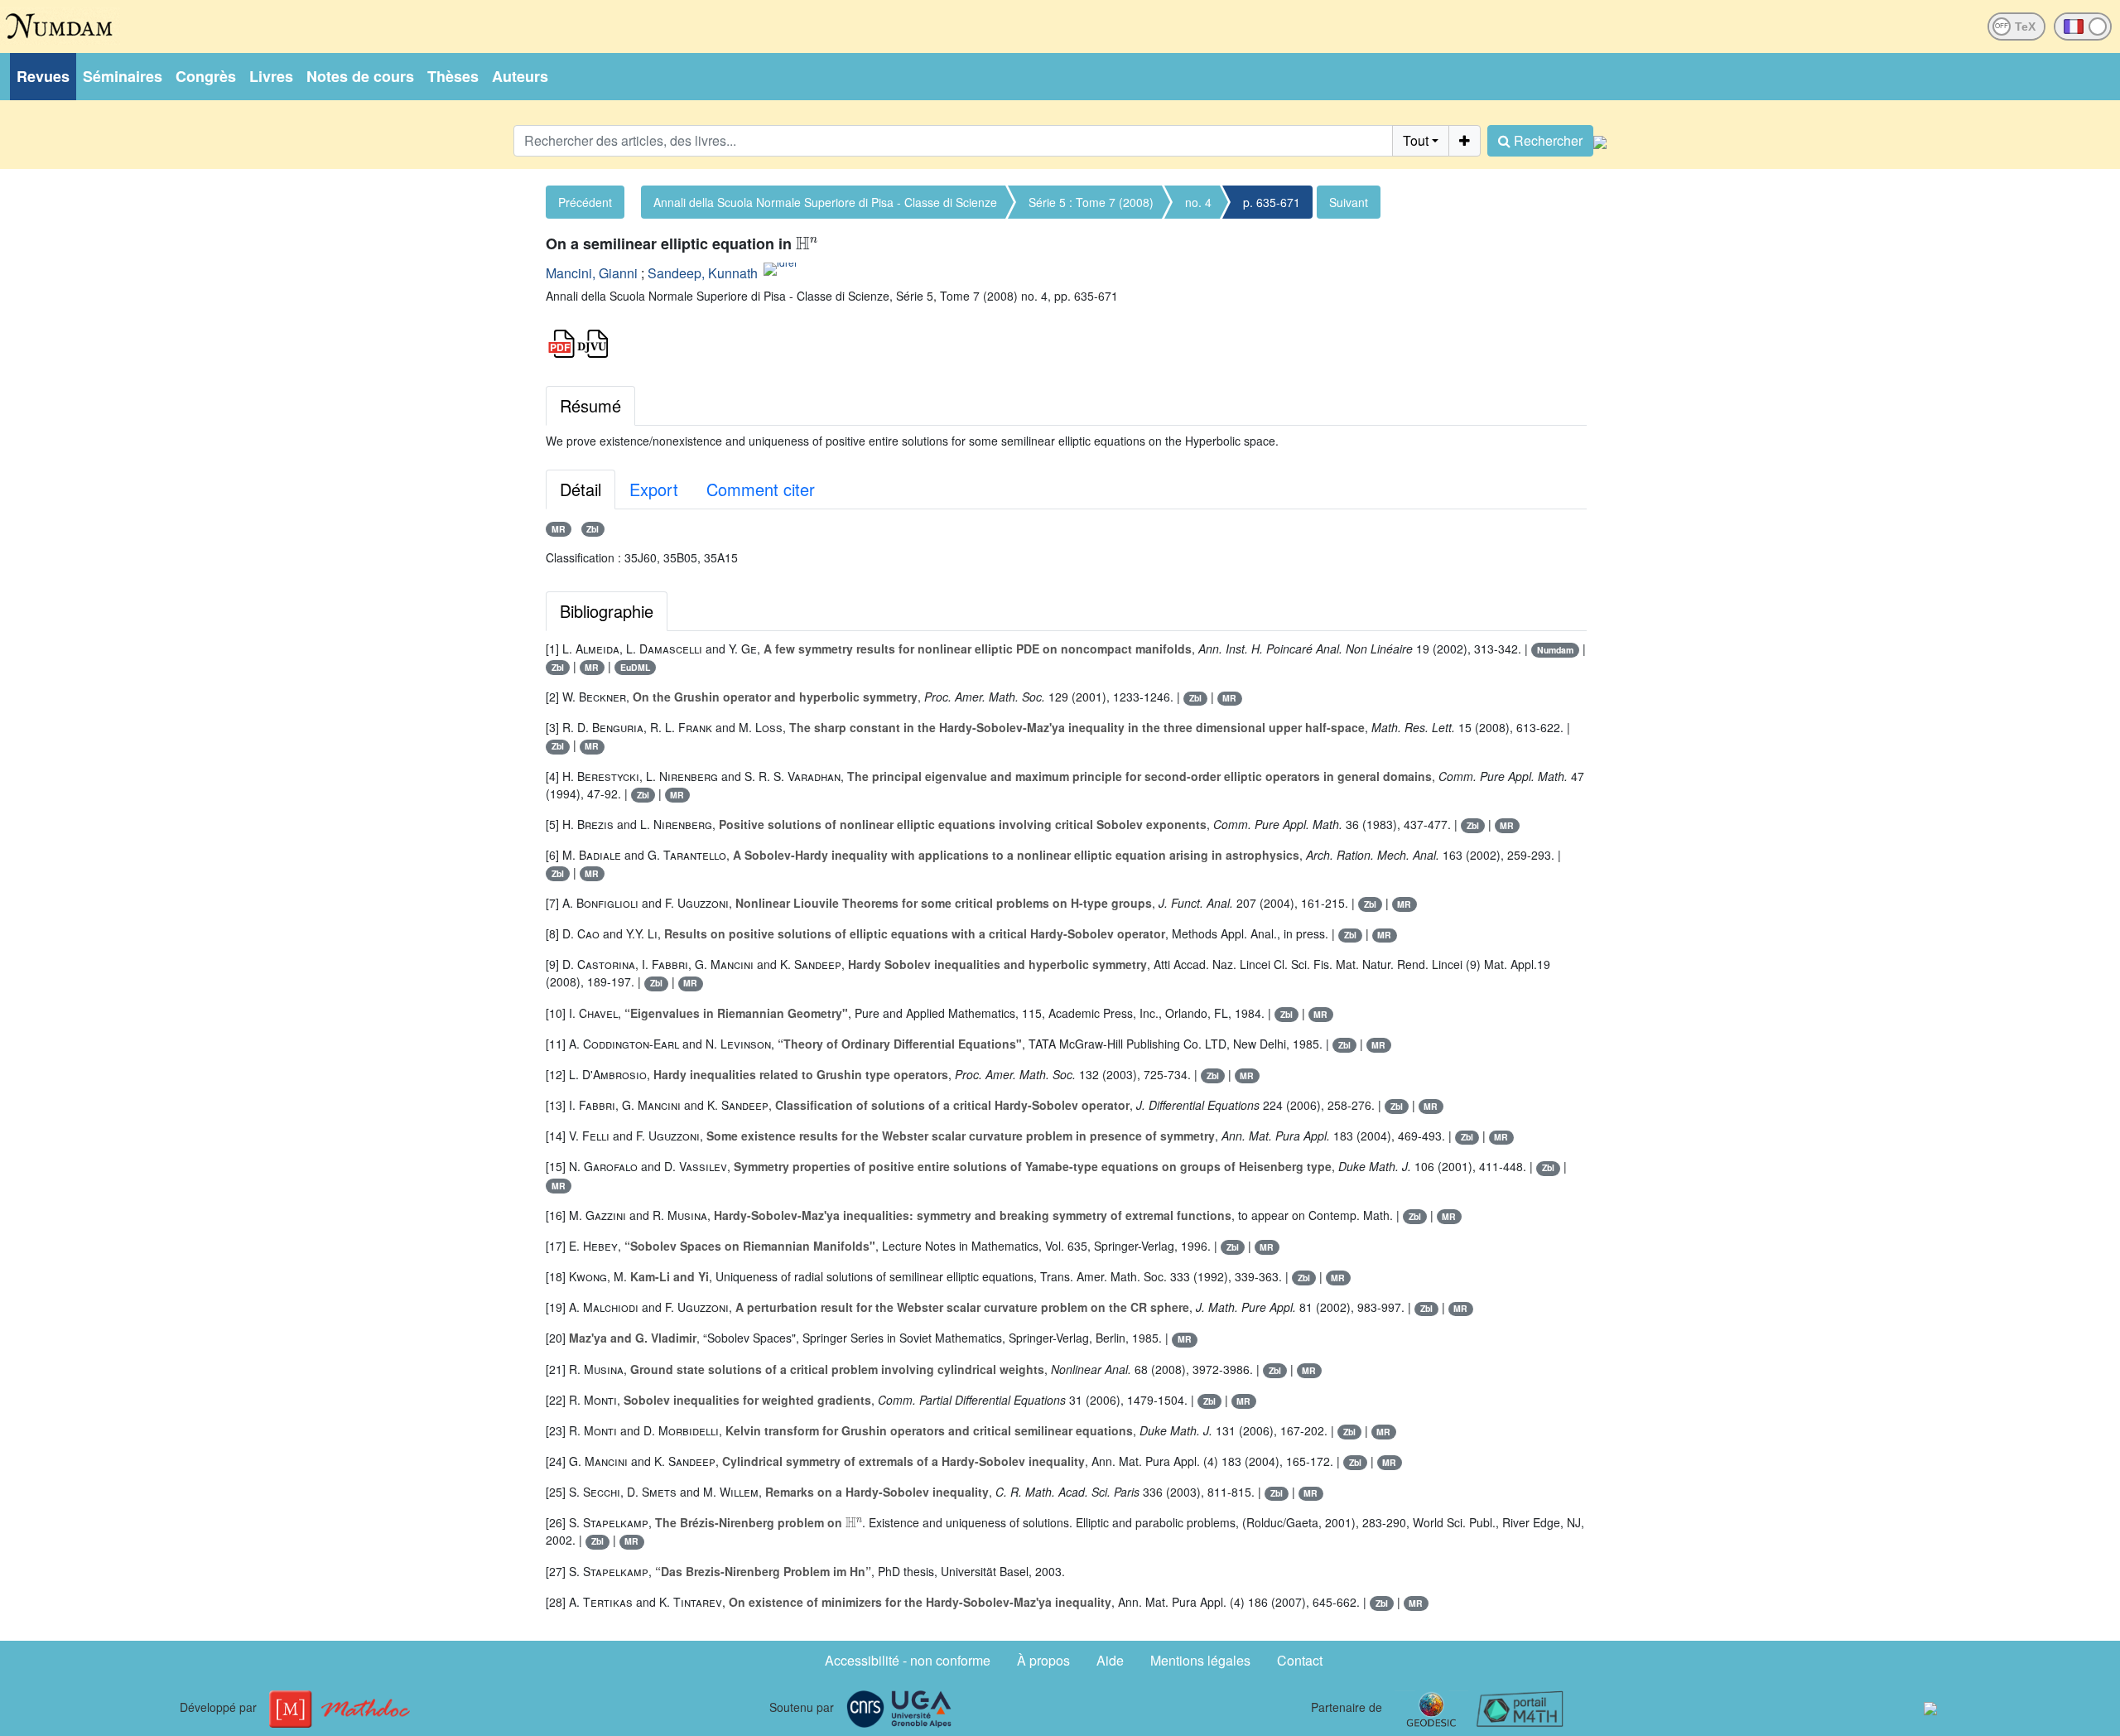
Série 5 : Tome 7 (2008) (1091, 202)
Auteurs (520, 76)
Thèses (453, 76)
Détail (581, 489)
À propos (1043, 1660)
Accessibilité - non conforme (908, 1660)
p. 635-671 (1272, 202)
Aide (1110, 1660)
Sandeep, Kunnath (703, 273)
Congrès (206, 76)
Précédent (585, 202)
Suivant (1349, 202)
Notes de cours (360, 76)
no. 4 (1198, 202)
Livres (271, 76)
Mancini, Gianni (592, 273)
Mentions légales (1200, 1660)
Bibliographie (607, 611)
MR (559, 529)
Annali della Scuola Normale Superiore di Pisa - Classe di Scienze (825, 202)
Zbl (593, 529)
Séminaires (123, 76)
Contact (1300, 1660)
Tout (1416, 140)
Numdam (1555, 650)
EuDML (635, 667)
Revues (43, 76)
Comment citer (761, 489)
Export (654, 489)
